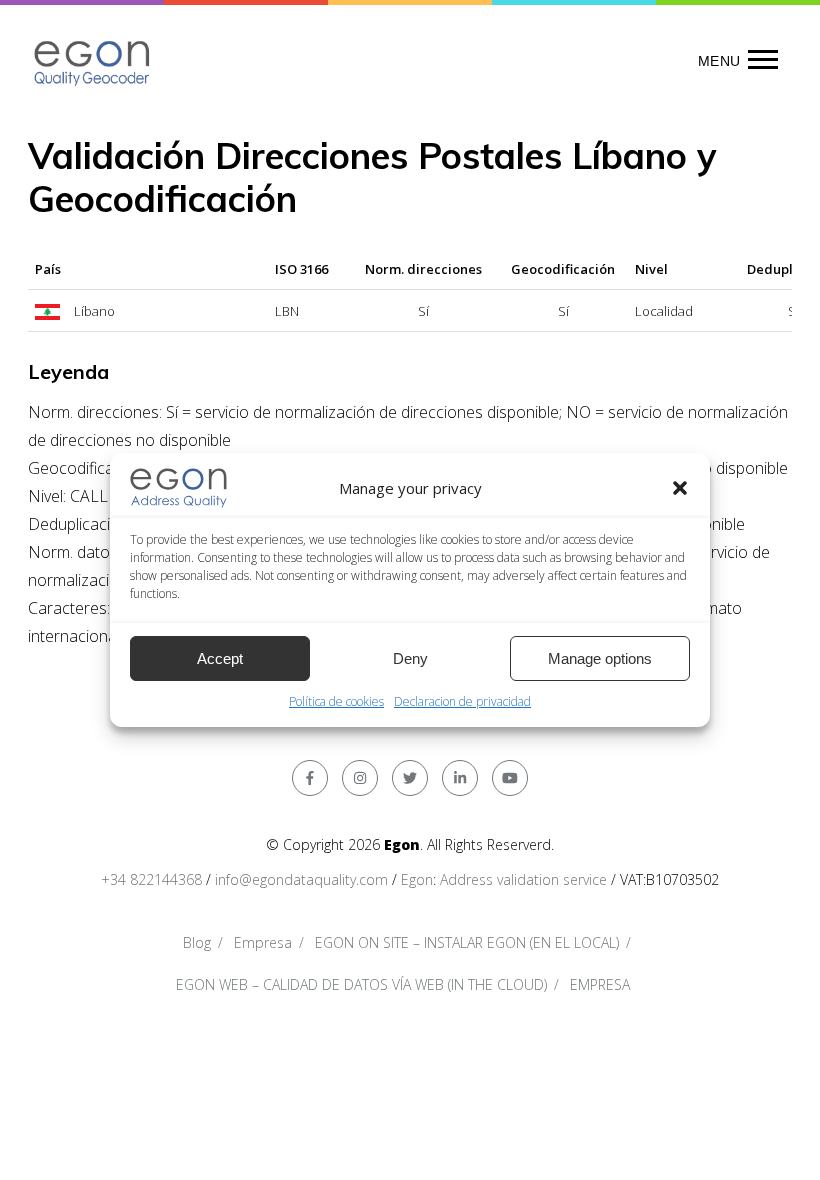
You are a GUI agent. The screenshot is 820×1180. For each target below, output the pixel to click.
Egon (417, 879)
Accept (220, 658)
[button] (680, 488)
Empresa (263, 942)
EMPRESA (600, 984)
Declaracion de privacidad (462, 701)
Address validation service (523, 879)
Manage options (600, 658)
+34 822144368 (151, 879)
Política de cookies (336, 701)
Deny (410, 658)
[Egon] (93, 60)
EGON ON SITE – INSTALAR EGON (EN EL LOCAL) (467, 942)
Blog (197, 942)
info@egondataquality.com (301, 879)
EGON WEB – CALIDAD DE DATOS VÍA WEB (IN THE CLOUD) (361, 984)
